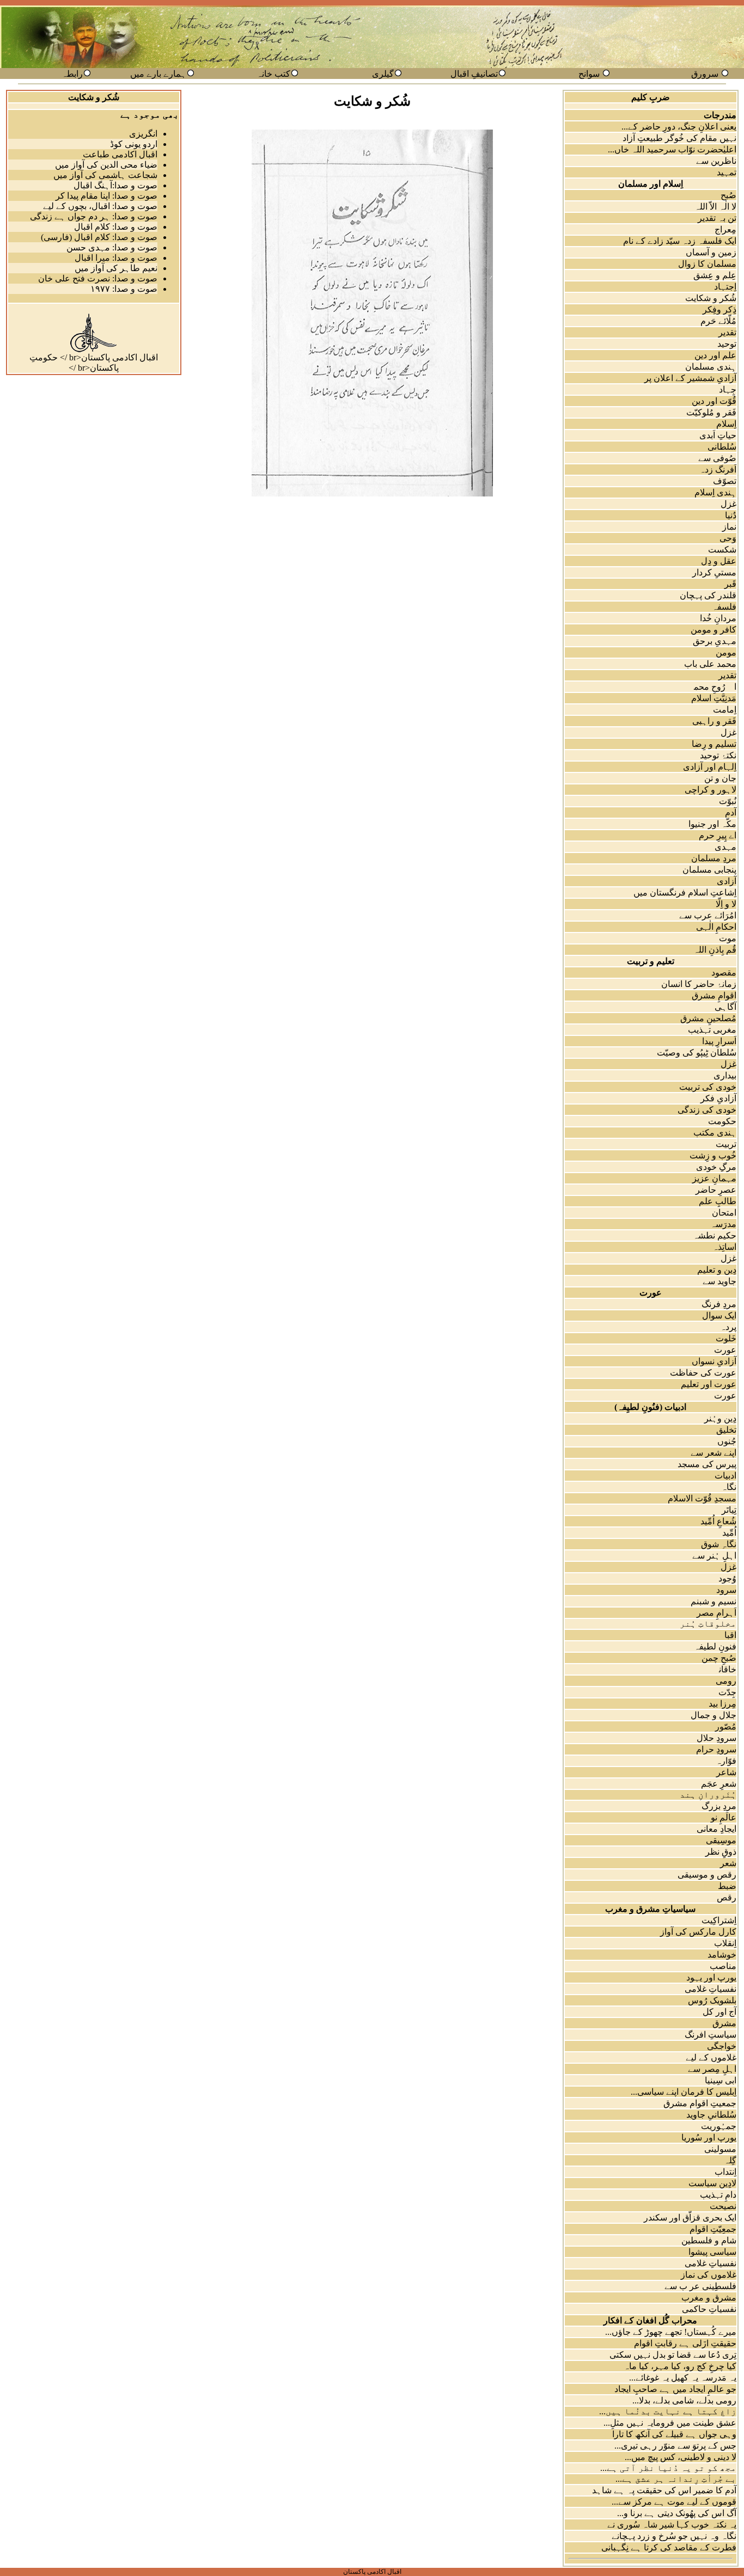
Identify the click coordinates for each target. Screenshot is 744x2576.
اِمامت (725, 710)
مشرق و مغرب (709, 2298)
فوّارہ (726, 1761)
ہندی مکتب (715, 1133)
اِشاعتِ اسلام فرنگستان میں (685, 893)
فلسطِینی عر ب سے (700, 2286)
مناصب (723, 1966)
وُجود (727, 1578)
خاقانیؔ (721, 1669)
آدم (731, 812)
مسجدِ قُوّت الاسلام (702, 1498)
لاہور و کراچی (711, 790)
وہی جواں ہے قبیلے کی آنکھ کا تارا (674, 2434)
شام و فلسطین (709, 2240)
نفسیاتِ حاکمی (709, 2309)
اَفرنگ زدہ (718, 470)
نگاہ (729, 1487)
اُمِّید (729, 1533)
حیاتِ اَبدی (718, 435)
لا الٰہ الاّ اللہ (715, 207)
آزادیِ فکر (718, 1098)
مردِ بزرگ (719, 1806)
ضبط (727, 1886)
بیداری (725, 1075)
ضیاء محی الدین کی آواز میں (106, 165)
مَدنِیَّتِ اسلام (714, 698)
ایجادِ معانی (716, 1829)
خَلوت (726, 1338)
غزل (728, 504)
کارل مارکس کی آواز (698, 1932)
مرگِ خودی (716, 1167)
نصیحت (723, 2206)
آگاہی (725, 1007)
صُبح (728, 195)
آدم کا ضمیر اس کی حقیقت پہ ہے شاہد (664, 2490)
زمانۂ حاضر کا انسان (699, 984)
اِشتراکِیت (719, 1920)
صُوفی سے (717, 458)
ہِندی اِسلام (715, 492)
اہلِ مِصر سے (712, 2069)
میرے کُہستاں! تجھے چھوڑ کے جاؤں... (671, 2332)
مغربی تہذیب (712, 1030)
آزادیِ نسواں (714, 1361)
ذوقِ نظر (721, 1852)
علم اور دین (715, 355)
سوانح (589, 74)
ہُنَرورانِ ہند (708, 1795)
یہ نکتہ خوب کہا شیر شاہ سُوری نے (672, 2525)
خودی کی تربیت (708, 1087)
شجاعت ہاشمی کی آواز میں (105, 175)
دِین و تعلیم (717, 1270)
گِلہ (730, 2160)
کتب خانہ (273, 74)
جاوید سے (719, 1281)
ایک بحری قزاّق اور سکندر (690, 2218)
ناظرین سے (716, 161)
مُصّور (726, 1726)
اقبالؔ (724, 1635)
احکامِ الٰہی (716, 927)
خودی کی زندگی (707, 1110)
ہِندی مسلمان (711, 367)
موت (728, 938)
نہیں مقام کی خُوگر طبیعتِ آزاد (679, 138)
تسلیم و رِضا (714, 744)
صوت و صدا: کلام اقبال (116, 227)
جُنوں (727, 1441)
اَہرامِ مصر (716, 1613)
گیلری (383, 74)
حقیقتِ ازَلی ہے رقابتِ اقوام (685, 2343)
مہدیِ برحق (715, 641)
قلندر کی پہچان (708, 595)
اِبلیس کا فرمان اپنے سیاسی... (684, 2092)
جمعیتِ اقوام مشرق (700, 2103)
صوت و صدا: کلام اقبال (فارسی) (99, 237)
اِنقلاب (725, 1943)
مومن (726, 652)
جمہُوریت (719, 2126)
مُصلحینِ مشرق (708, 1018)
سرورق (705, 74)
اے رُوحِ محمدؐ (709, 687)
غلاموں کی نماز (709, 2275)
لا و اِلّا (726, 904)
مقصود (724, 973)
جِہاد (728, 390)
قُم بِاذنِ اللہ (715, 950)
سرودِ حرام (716, 1749)
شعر (728, 1863)
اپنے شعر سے (713, 1453)
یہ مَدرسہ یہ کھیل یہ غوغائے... (683, 2378)
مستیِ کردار (714, 572)
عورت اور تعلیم (709, 1384)
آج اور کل (719, 2012)
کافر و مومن (713, 630)
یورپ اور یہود (711, 1977)
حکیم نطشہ (715, 1235)
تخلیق (726, 1430)
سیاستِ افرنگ (711, 2035)
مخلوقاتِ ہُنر (708, 1624)
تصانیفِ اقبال (474, 74)
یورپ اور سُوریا (709, 2138)
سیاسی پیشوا (712, 2252)
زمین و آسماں (711, 252)
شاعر (726, 1772)
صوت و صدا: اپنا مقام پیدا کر (106, 196)
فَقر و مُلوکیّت (711, 412)
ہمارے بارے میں (158, 74)
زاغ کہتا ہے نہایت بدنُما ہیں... (668, 2411)
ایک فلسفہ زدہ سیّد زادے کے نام (680, 241)
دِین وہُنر (720, 1418)
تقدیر (727, 332)
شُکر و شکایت (711, 298)
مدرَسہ (723, 1224)
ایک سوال (719, 1315)
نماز (729, 527)
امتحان (724, 1213)
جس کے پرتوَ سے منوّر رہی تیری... (675, 2446)
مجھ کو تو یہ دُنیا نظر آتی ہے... (668, 2468)
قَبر (730, 584)
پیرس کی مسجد (707, 1464)
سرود (726, 1590)
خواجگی (722, 2046)
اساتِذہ (724, 1247)
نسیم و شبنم (713, 1601)
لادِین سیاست (712, 2183)
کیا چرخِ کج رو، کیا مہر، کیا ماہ (680, 2366)
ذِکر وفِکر (719, 309)
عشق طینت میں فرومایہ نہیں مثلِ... (670, 2423)
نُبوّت (728, 801)
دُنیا (731, 515)
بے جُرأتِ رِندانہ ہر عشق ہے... (676, 2479)
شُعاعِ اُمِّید (718, 1521)
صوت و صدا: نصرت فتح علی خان (98, 278)
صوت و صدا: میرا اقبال (116, 258)
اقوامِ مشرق (714, 995)
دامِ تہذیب (718, 2195)
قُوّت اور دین (714, 401)
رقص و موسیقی (707, 1875)
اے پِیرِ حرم (718, 835)
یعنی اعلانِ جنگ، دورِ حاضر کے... (679, 127)
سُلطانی (722, 447)
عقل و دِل (719, 561)
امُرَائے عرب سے (708, 915)
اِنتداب (725, 2172)
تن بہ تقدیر (717, 218)
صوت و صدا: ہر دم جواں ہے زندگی (94, 216)
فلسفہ (724, 607)
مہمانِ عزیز (714, 1178)
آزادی (727, 881)
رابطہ (72, 74)
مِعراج (725, 229)
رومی (726, 1681)
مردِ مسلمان (714, 858)
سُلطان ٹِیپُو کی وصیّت (697, 1053)
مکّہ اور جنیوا (712, 824)
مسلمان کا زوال (707, 264)
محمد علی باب (710, 664)
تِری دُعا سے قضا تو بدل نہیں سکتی (673, 2355)
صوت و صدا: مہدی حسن (112, 247)
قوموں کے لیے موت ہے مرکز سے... (674, 2502)
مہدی (725, 847)
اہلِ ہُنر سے (714, 1556)
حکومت (722, 1121)
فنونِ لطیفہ (715, 1646)
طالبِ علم (718, 1201)
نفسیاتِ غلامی (711, 1989)
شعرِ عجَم (719, 1784)
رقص (727, 1897)
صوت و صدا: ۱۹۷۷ (124, 289)
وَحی (728, 538)
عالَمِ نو (724, 1817)
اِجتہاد (725, 287)
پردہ (728, 1327)
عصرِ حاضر (716, 1190)
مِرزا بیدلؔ (716, 1704)
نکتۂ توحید (718, 755)
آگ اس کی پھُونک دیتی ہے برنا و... (677, 2513)
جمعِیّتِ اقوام (713, 2229)
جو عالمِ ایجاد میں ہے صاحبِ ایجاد (675, 2389)
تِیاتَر (729, 1510)
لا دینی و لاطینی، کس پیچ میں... (681, 2457)
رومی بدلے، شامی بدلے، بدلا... (684, 2400)
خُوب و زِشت (713, 1155)
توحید (727, 344)
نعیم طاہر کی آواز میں (116, 268)
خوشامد (722, 1955)
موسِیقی (721, 1840)
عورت (725, 1350)
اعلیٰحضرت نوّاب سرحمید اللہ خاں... (672, 149)
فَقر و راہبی (714, 721)
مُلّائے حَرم (718, 321)
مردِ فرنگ (719, 1304)
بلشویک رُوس (712, 2000)
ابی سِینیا (721, 2080)
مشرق (724, 2023)
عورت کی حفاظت (703, 1373)
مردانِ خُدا (718, 618)
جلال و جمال (713, 1715)
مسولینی (720, 2149)
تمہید (727, 172)
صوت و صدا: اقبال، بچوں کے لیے (100, 206)
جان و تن (720, 778)
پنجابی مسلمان (709, 870)
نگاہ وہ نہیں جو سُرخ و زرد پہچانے (674, 2536)
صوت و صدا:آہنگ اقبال (115, 185)
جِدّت (727, 1692)
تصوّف (725, 481)
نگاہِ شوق (719, 1544)
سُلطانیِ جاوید (711, 2115)
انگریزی (143, 134)
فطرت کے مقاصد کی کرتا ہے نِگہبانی (669, 2547)
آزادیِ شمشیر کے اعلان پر (690, 378)
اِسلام (726, 424)
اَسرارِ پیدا (719, 1041)
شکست (722, 550)
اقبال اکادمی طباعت (120, 154)
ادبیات (725, 1476)
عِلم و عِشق (715, 275)
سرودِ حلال (716, 1738)
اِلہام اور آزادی (710, 767)
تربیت (726, 1144)
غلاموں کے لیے (711, 2057)
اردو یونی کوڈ (134, 144)
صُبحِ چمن (719, 1658)
